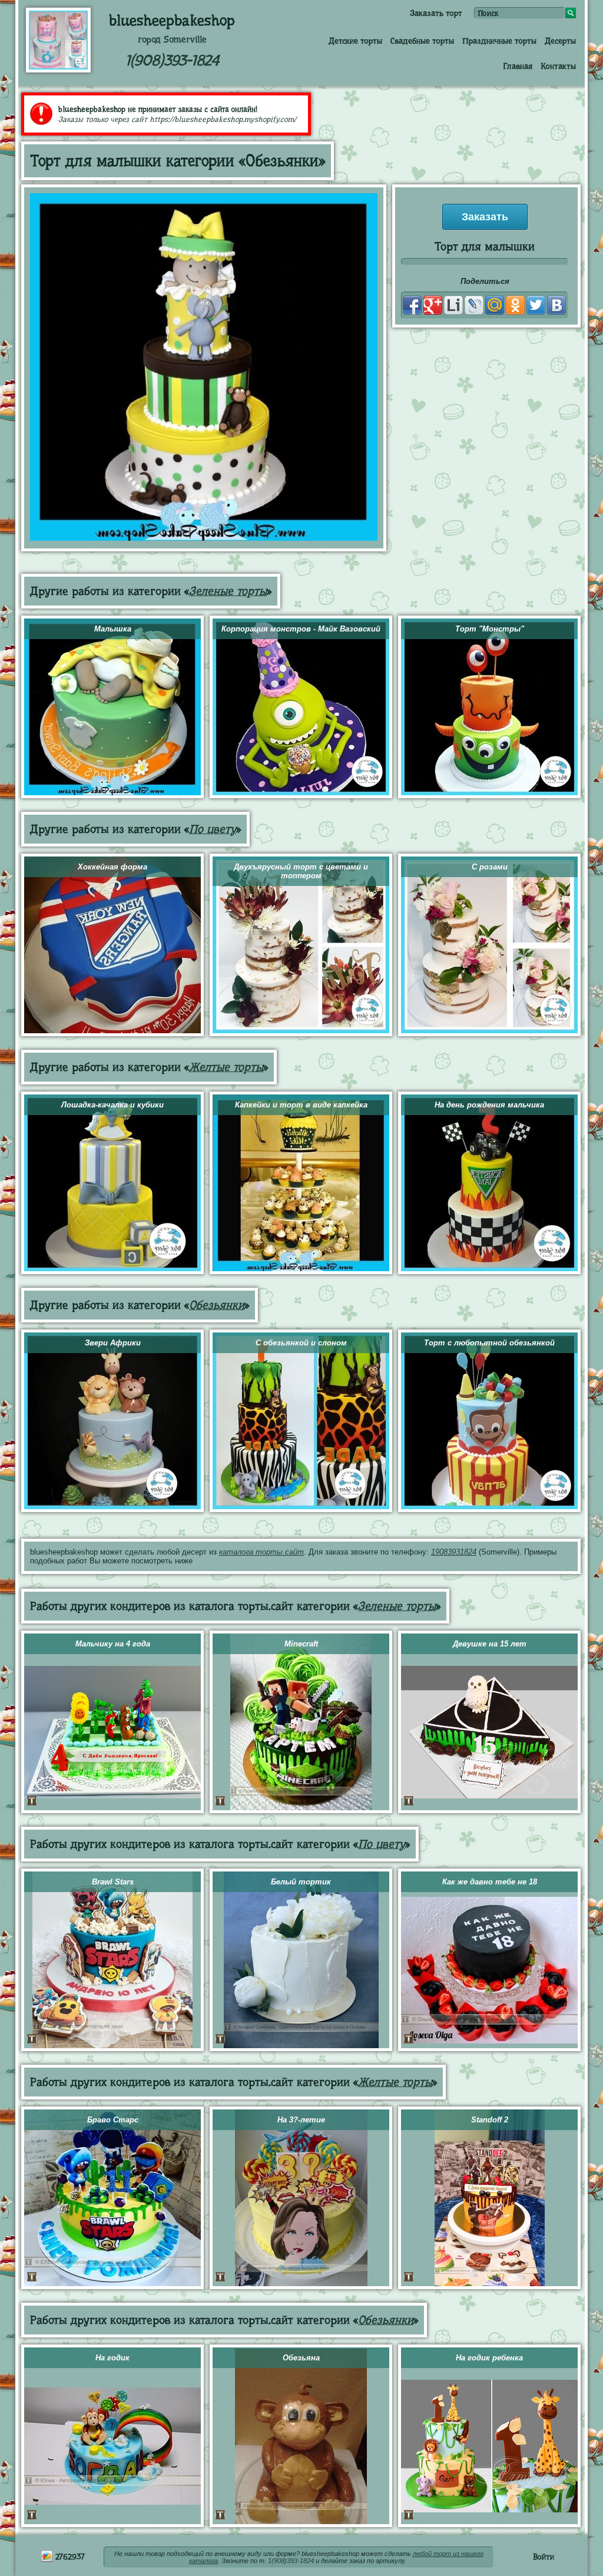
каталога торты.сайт (261, 1552)
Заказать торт (436, 13)
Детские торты (355, 41)
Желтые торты (226, 1067)
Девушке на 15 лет (490, 1644)
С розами (490, 867)
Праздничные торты (499, 41)
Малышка (113, 629)
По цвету (213, 829)
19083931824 (454, 1552)
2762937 (69, 2557)
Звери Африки (113, 1343)
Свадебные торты (422, 41)
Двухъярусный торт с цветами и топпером (301, 871)
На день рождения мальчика (489, 1105)
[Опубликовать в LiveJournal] (474, 305)
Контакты (558, 66)
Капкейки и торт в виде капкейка (301, 1105)
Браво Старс (113, 2120)
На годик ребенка (489, 2358)
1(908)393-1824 (172, 60)
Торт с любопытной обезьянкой (489, 1343)
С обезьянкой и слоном (301, 1343)
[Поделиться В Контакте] (556, 305)
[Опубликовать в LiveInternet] (453, 305)
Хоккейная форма (112, 867)
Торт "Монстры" (490, 629)
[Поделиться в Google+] (433, 305)
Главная (518, 66)
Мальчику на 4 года (113, 1644)
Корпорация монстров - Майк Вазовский (301, 629)
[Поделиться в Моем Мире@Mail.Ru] (495, 305)
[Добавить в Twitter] (536, 305)
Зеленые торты (228, 591)
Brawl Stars (113, 1882)
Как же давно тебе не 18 (490, 1882)
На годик (112, 2358)
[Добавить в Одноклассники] (515, 305)
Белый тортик (301, 1882)
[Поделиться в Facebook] (412, 305)
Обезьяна (301, 2358)
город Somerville (172, 39)
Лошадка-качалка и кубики (112, 1105)
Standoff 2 (490, 2120)
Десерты (560, 41)
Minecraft (301, 1644)
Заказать (485, 217)
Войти (544, 2557)
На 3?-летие (301, 2120)
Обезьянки (217, 1305)
